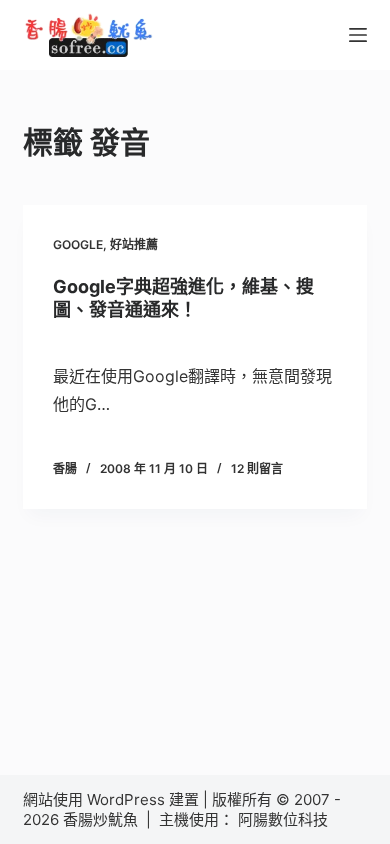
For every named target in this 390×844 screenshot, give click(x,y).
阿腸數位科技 (285, 819)
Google (78, 244)
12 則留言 (257, 468)
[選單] (358, 35)
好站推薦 (134, 244)
